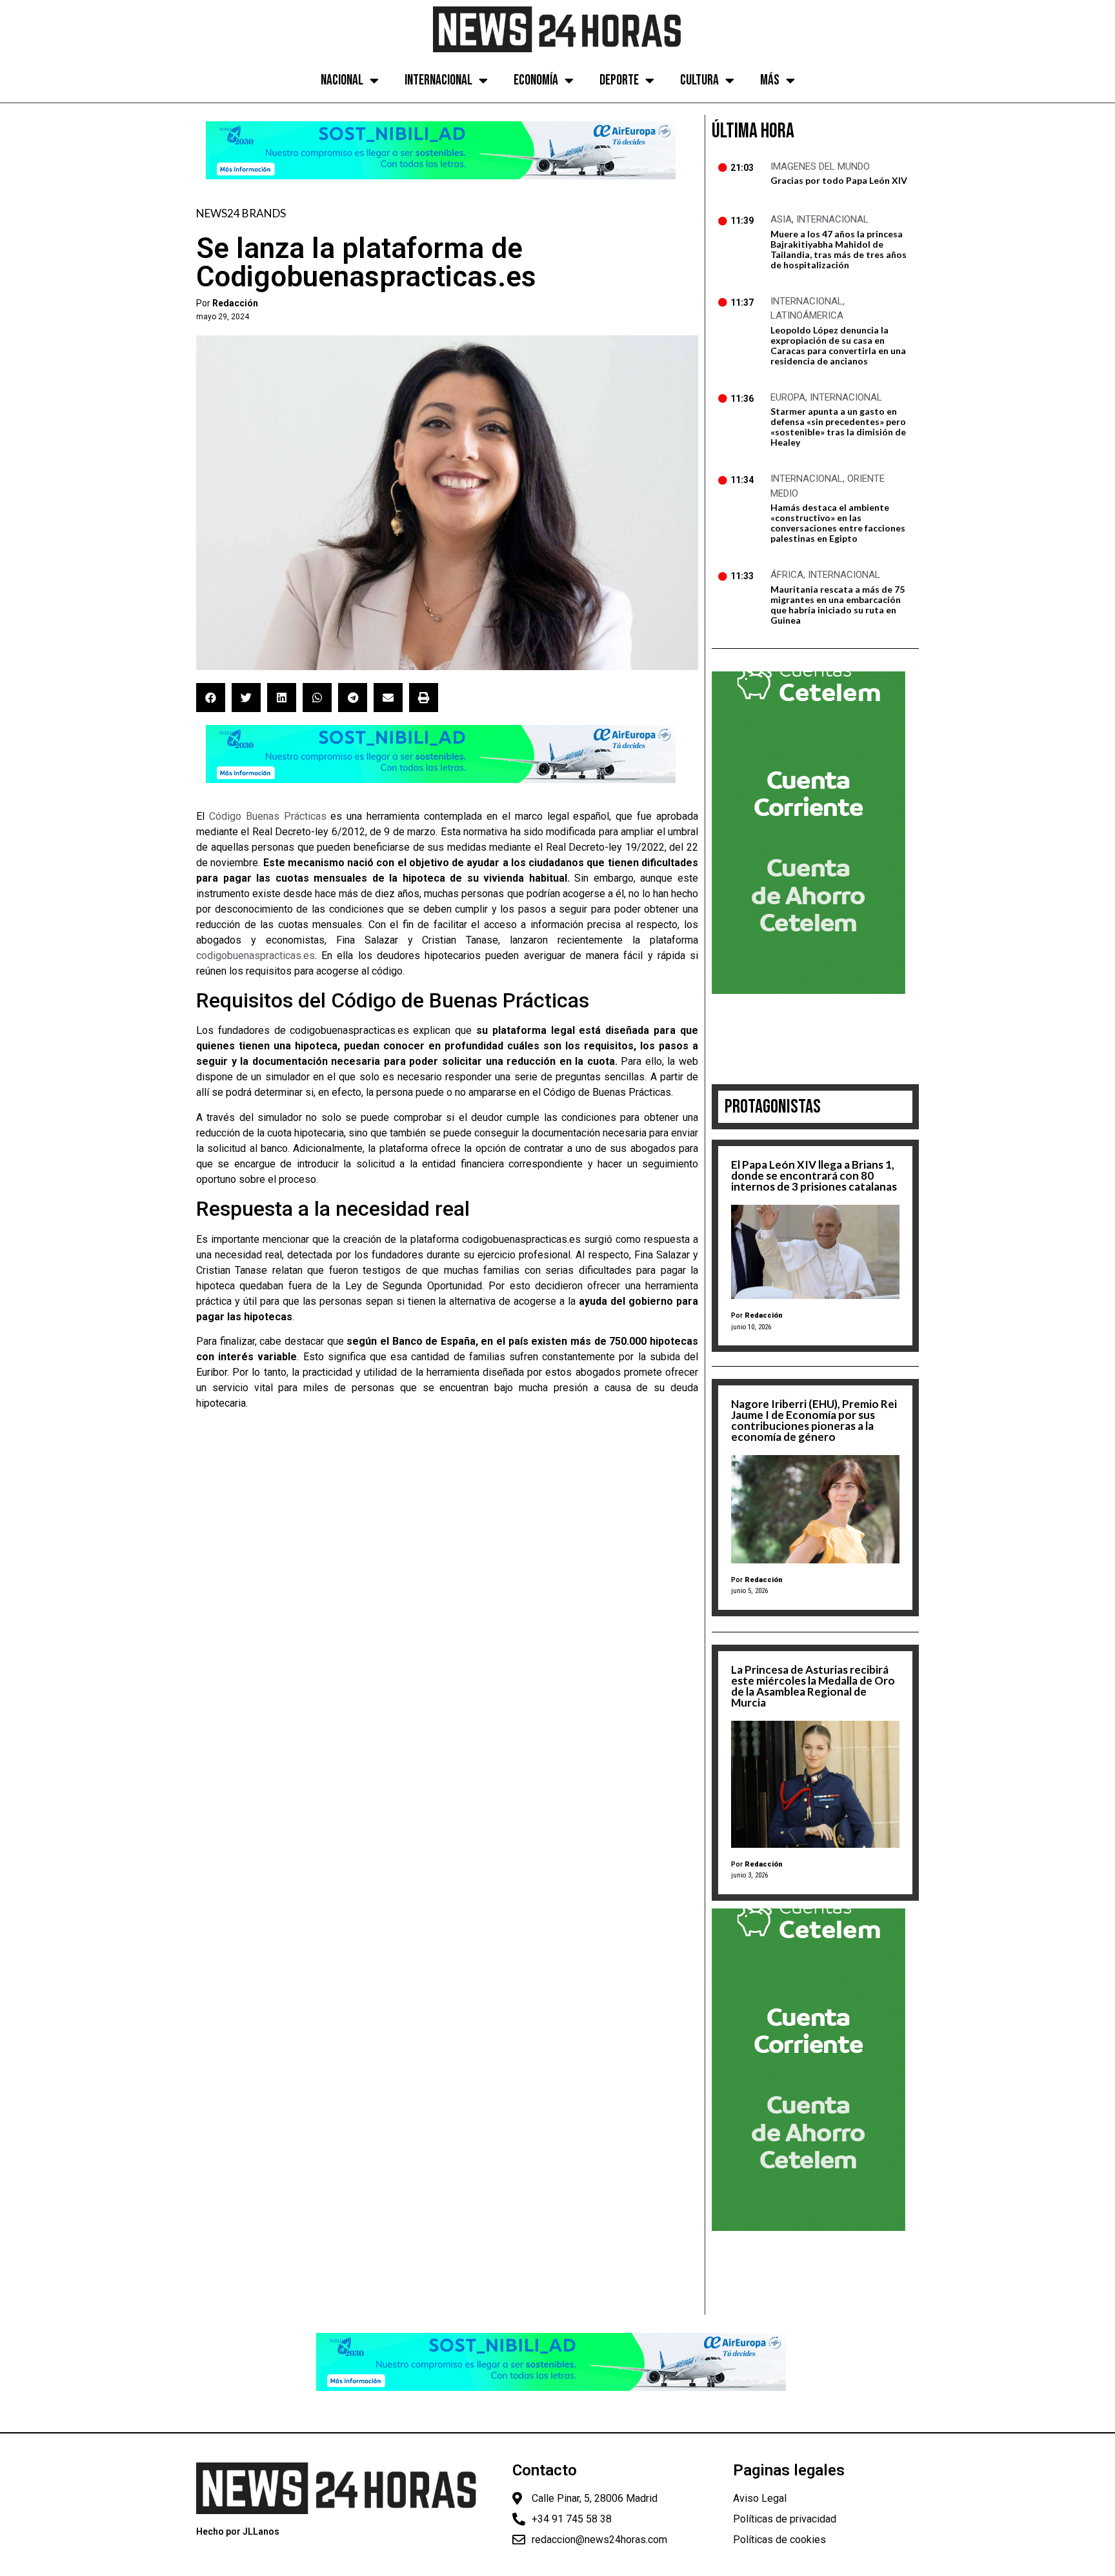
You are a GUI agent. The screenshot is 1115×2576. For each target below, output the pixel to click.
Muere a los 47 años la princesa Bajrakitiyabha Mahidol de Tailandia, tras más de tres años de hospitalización (839, 249)
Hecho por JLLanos (238, 2531)
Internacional (438, 80)
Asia (781, 219)
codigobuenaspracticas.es (256, 956)
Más (770, 80)
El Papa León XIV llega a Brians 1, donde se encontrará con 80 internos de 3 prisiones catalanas (814, 1175)
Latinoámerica (807, 315)
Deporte (619, 80)
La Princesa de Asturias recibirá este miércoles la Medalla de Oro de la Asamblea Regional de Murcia (813, 1686)
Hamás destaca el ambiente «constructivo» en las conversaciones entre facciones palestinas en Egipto (838, 523)
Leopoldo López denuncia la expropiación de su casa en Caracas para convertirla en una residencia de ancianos (838, 345)
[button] (211, 698)
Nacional (342, 80)
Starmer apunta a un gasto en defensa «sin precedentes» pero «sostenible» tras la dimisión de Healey (838, 427)
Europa (788, 397)
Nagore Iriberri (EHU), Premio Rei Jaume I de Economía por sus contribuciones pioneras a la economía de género (814, 1420)
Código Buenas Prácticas (268, 816)
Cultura (699, 80)
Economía (536, 80)
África (787, 575)
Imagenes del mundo (820, 166)
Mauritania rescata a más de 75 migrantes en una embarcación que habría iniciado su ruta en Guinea (838, 605)
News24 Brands (241, 213)
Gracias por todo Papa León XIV (839, 180)
